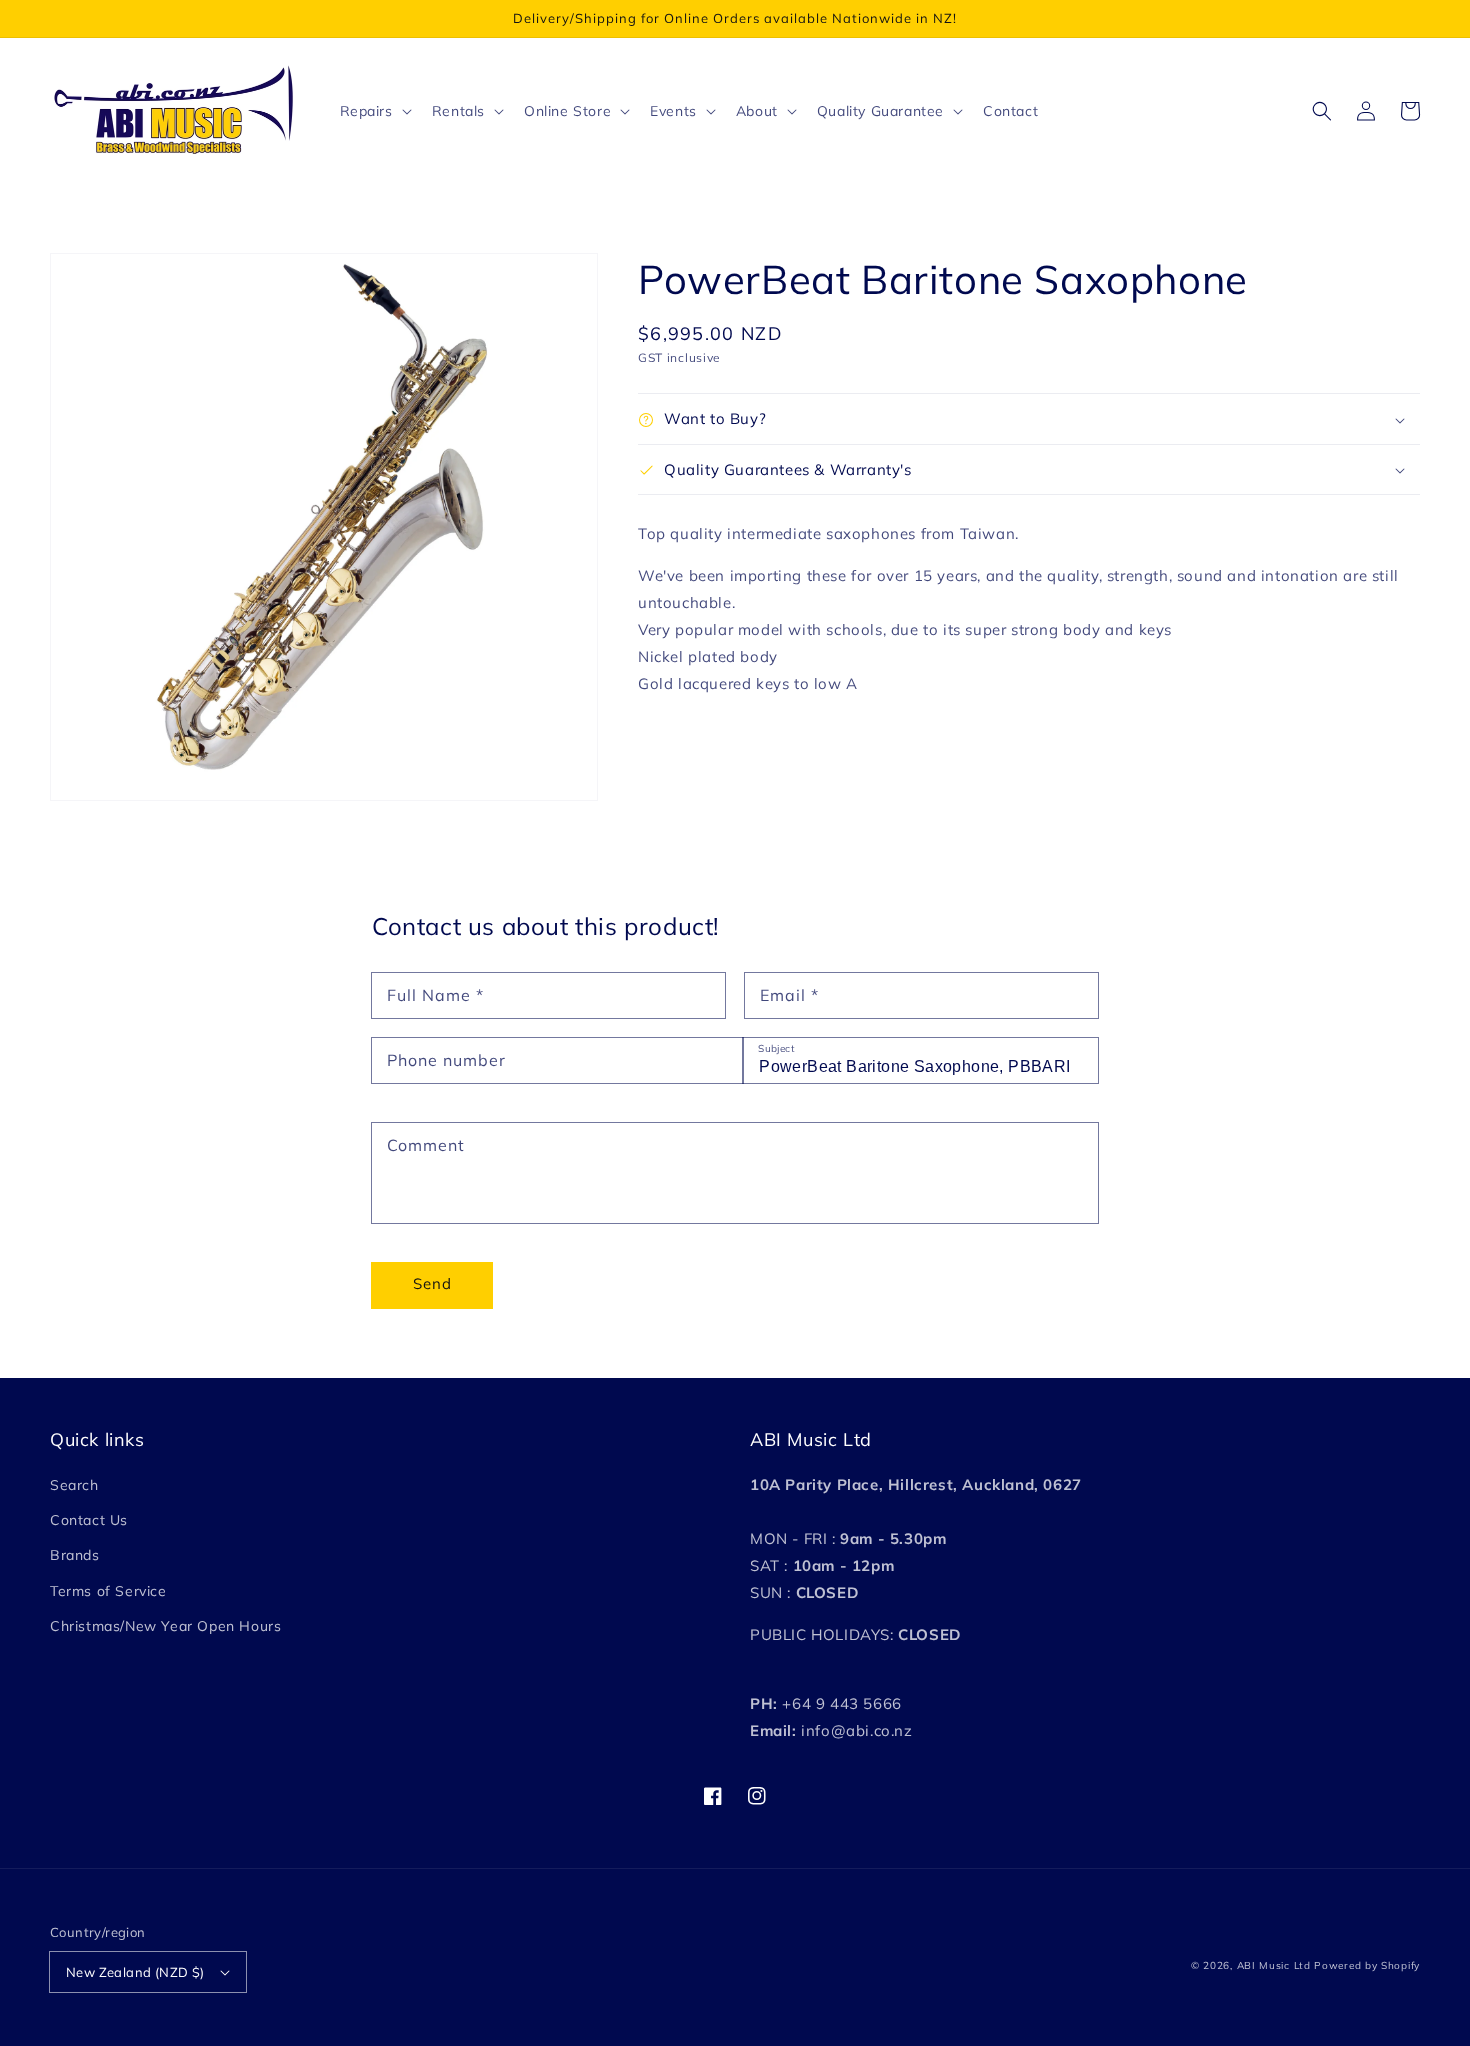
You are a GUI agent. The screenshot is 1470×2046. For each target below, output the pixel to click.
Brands (75, 1555)
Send (432, 1283)
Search (74, 1485)
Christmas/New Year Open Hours (165, 1626)
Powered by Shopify (1367, 1965)
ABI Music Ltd (1274, 1965)
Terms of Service (108, 1591)
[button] (1322, 111)
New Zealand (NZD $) (135, 1972)
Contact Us (89, 1520)
